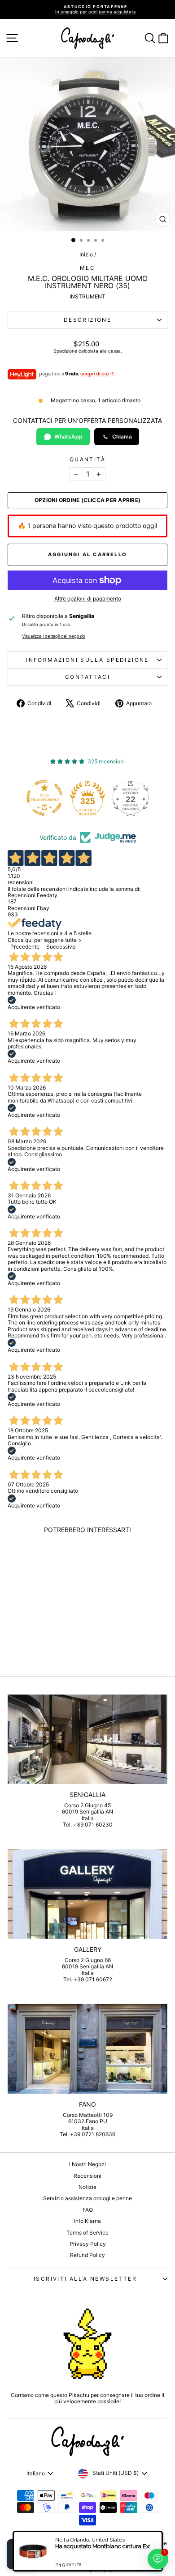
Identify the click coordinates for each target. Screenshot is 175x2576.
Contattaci (87, 677)
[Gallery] (87, 1894)
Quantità (87, 460)
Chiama (122, 436)
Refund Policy (87, 2255)
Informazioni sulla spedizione (87, 660)
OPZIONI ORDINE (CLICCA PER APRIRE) (87, 500)
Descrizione (87, 320)
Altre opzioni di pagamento (88, 599)
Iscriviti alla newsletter (85, 2279)
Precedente (25, 947)
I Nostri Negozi (87, 2164)
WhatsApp (68, 436)
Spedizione (65, 351)
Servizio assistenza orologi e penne (87, 2198)
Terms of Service (87, 2233)
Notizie (87, 2187)
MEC (87, 268)
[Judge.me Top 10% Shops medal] (134, 798)
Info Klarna (87, 2221)
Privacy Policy (88, 2244)
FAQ (88, 2210)
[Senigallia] (87, 1739)
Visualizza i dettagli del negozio (54, 636)
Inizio (86, 254)
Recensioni (87, 2176)
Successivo (61, 947)
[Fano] (87, 2048)
